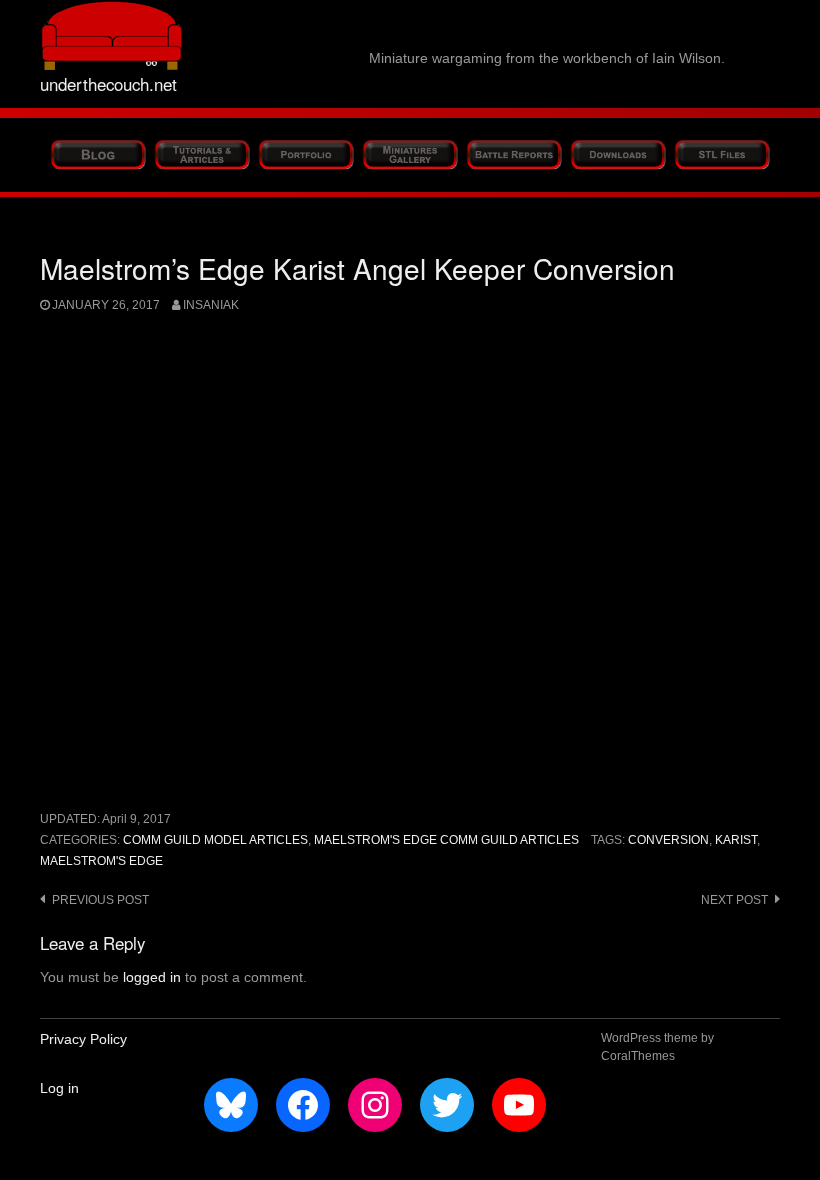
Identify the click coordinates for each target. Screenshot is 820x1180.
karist (736, 840)
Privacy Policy (83, 1039)
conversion (668, 840)
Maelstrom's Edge (101, 861)
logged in (152, 977)
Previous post (100, 900)
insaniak (211, 305)
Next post (734, 900)
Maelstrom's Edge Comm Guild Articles (446, 840)
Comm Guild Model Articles (215, 840)
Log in (59, 1088)
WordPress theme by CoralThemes (657, 1047)
